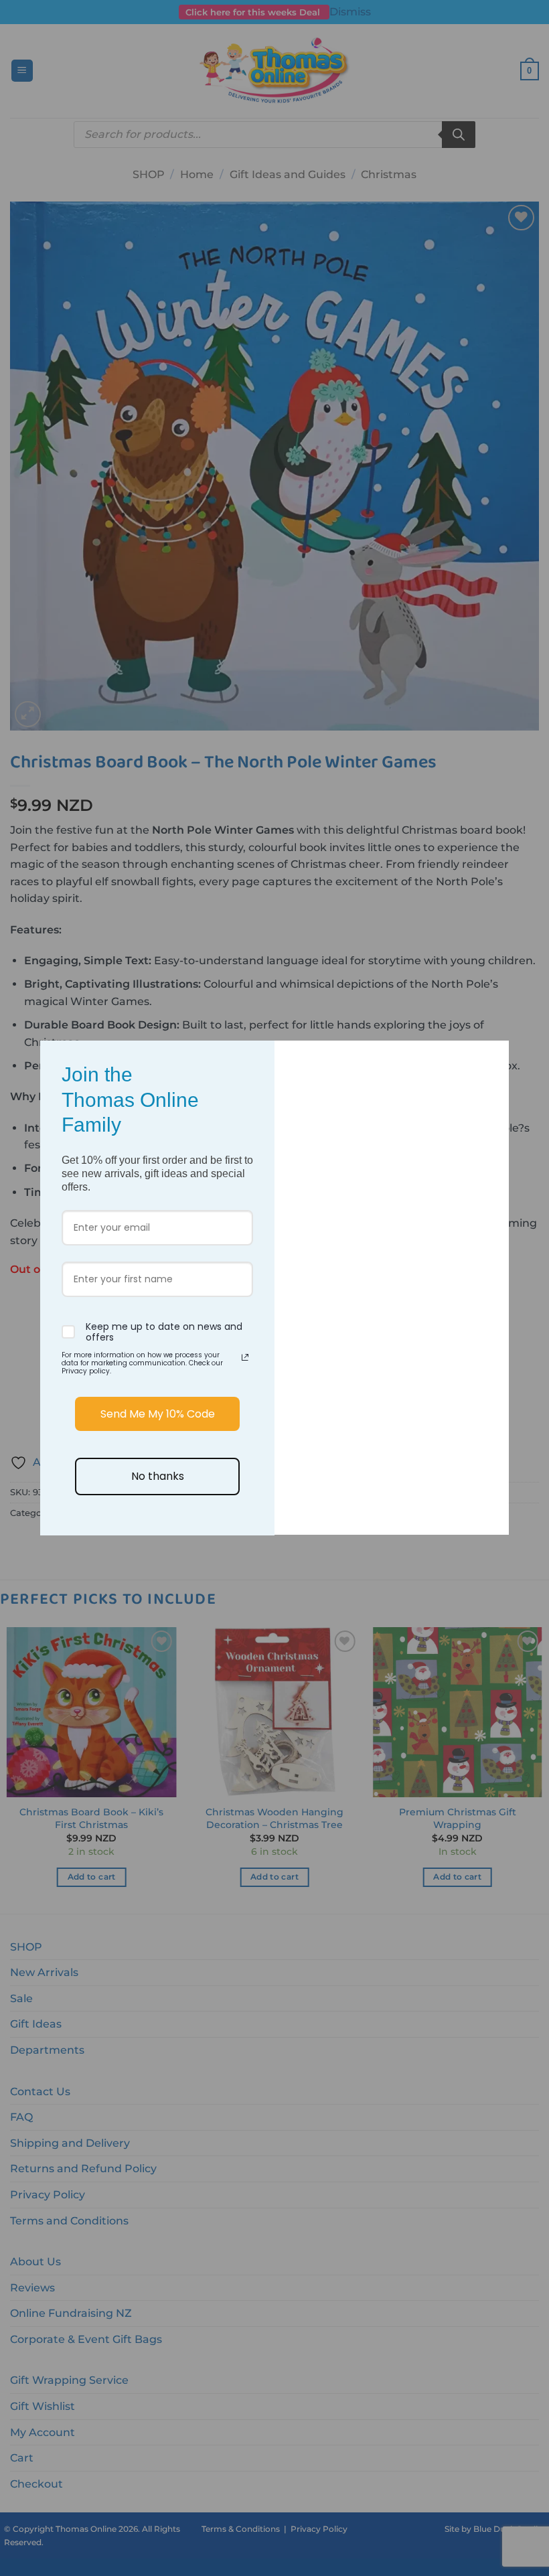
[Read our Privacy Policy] (245, 1357)
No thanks (158, 1476)
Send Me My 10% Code (158, 1414)
